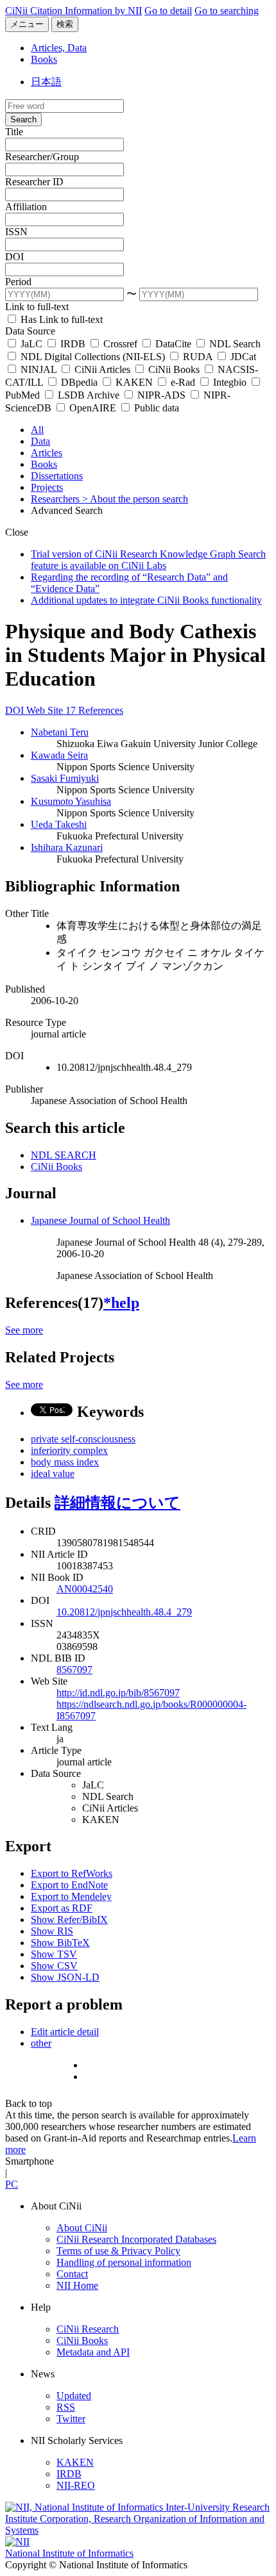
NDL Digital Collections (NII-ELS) (93, 357)
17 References (94, 710)
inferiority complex (69, 1450)
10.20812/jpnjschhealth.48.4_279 (124, 1612)
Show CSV (54, 1966)
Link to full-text (37, 307)
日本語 (46, 82)
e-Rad (183, 382)
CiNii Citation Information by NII (73, 11)
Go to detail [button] (168, 11)
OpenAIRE (93, 408)
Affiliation (26, 207)
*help (121, 1303)
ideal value (53, 1474)
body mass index (65, 1462)
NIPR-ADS (161, 395)
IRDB (73, 344)
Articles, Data (59, 48)
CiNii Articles (102, 369)
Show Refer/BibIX (69, 1920)
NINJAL (39, 369)
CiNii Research (88, 2329)
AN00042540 (85, 1589)
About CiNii (82, 2228)
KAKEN (134, 382)
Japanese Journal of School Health (100, 1220)
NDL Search (234, 344)
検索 (65, 24)
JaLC (31, 344)
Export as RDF (62, 1908)
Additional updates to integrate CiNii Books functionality (146, 600)
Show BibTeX (60, 1943)
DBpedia (79, 382)
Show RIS (52, 1931)
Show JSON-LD (65, 1977)
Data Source (30, 331)
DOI (14, 257)
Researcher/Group (42, 157)
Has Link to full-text (60, 319)
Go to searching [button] (227, 11)
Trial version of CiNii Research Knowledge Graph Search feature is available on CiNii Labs (148, 560)
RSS (66, 2407)
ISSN (16, 232)
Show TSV (54, 1954)
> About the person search (135, 499)
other (41, 2043)
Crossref (120, 344)
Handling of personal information (124, 2262)
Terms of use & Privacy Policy (118, 2251)
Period (18, 282)
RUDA (198, 357)
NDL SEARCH (64, 1155)
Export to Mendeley (71, 1896)
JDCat (242, 357)
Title (14, 132)
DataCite (173, 344)
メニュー (27, 24)
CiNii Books (174, 369)
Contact (72, 2274)
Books (44, 59)
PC (12, 2184)
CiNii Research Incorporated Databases (136, 2239)
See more (24, 1330)
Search (23, 120)
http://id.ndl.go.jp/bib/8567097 (118, 1693)
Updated (74, 2396)
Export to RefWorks (72, 1873)
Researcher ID (34, 182)
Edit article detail (65, 2032)
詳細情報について (117, 1503)
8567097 (74, 1670)
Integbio (230, 382)
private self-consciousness (83, 1439)
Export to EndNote (69, 1885)
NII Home (77, 2285)
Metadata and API (93, 2352)
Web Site (46, 710)
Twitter (71, 2419)
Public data (155, 408)
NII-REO (76, 2485)
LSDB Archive (89, 395)
